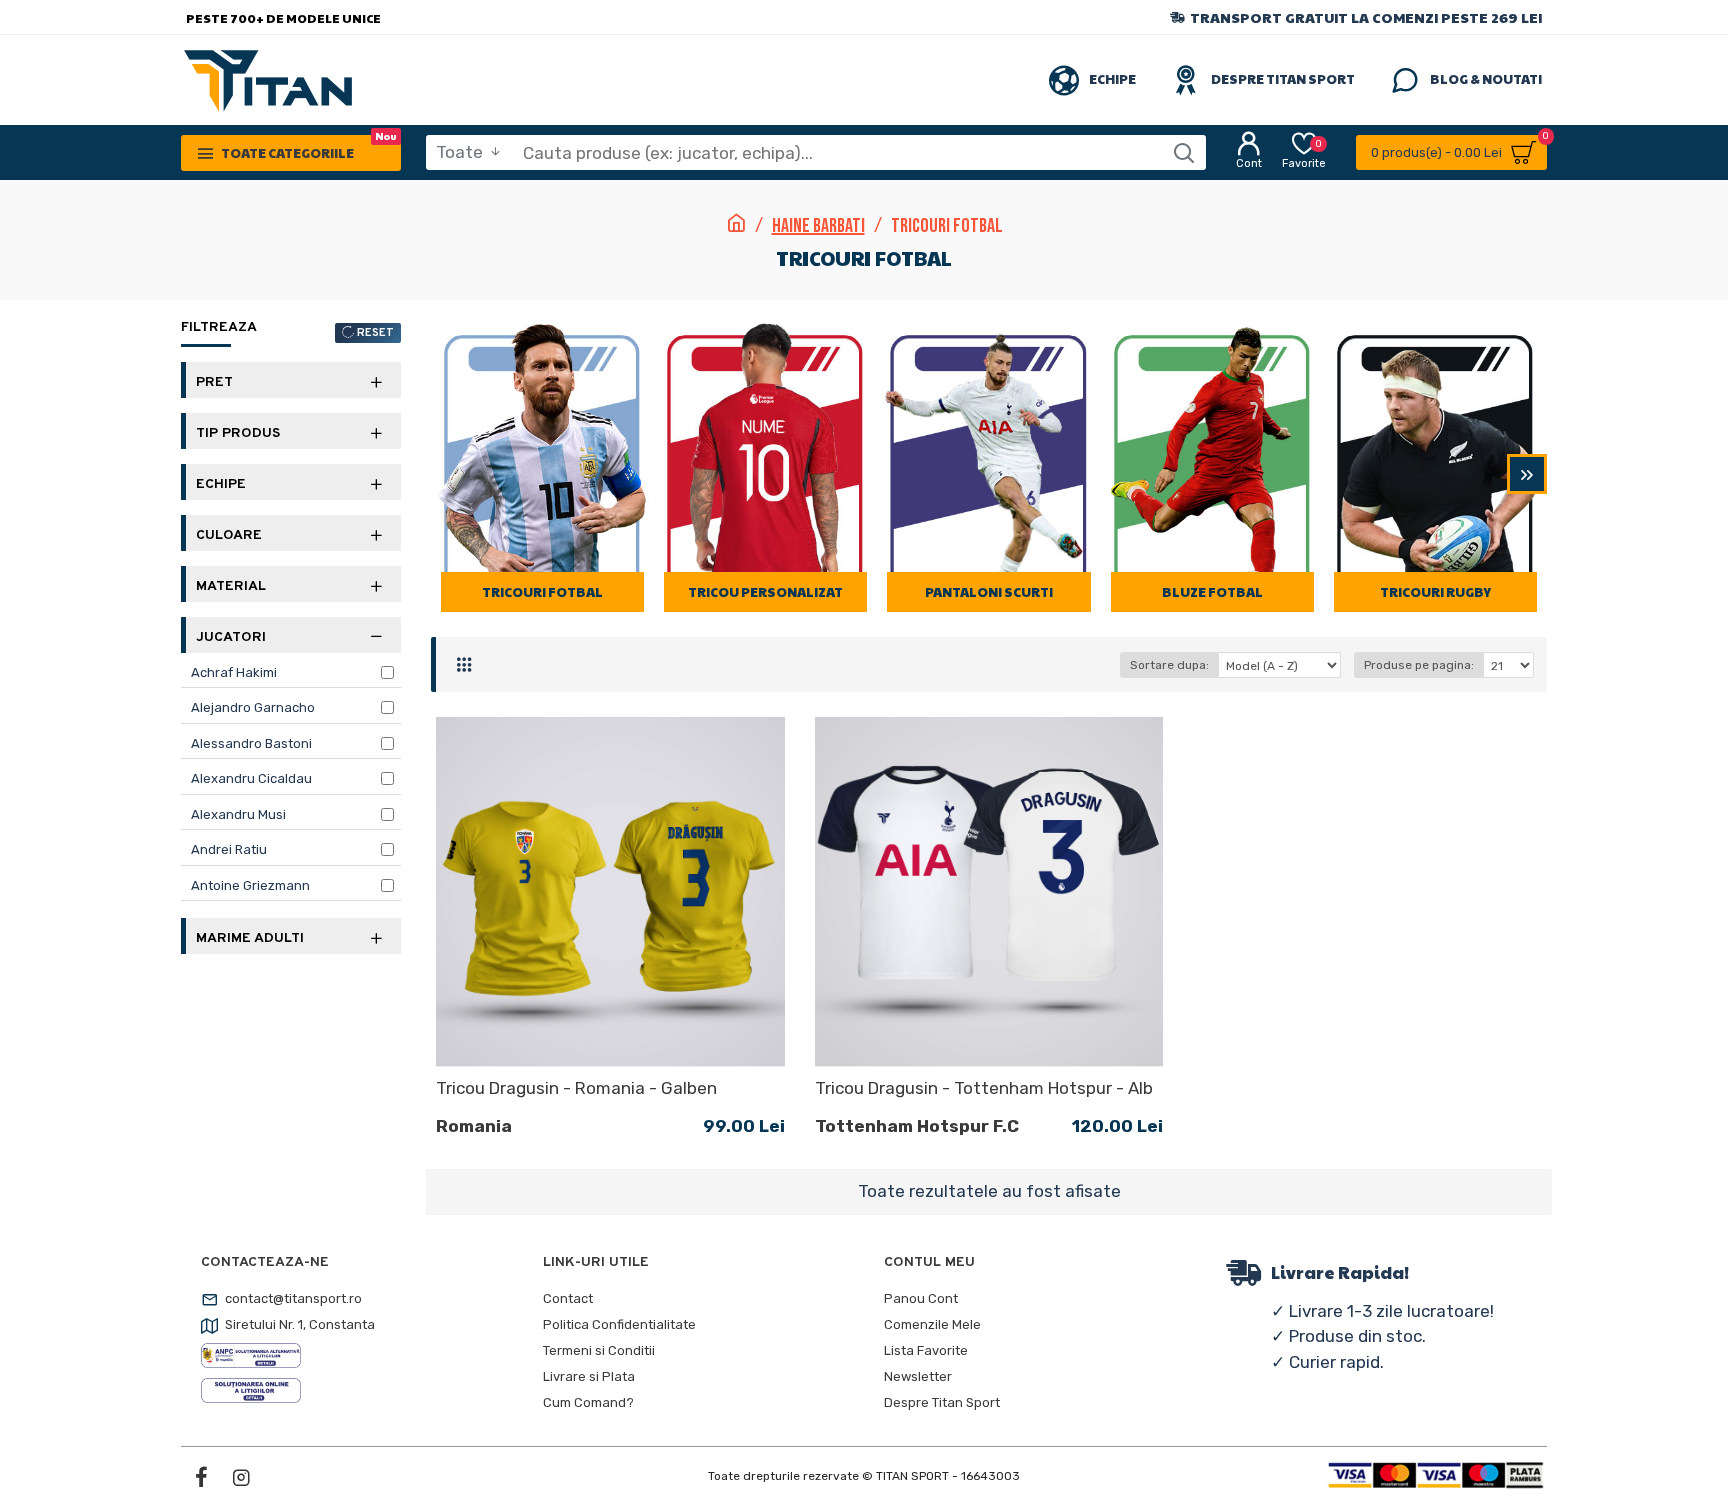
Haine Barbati (818, 226)
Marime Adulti (250, 938)
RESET (375, 333)
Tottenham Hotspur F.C (917, 1126)
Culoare (229, 535)
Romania (474, 1126)
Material (231, 586)
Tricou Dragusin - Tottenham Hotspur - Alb (984, 1088)
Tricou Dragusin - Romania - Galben (576, 1088)
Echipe (221, 484)
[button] (451, 474)
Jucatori (231, 637)
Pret (214, 382)
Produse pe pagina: (1419, 665)
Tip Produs (238, 433)
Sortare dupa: (1169, 665)
